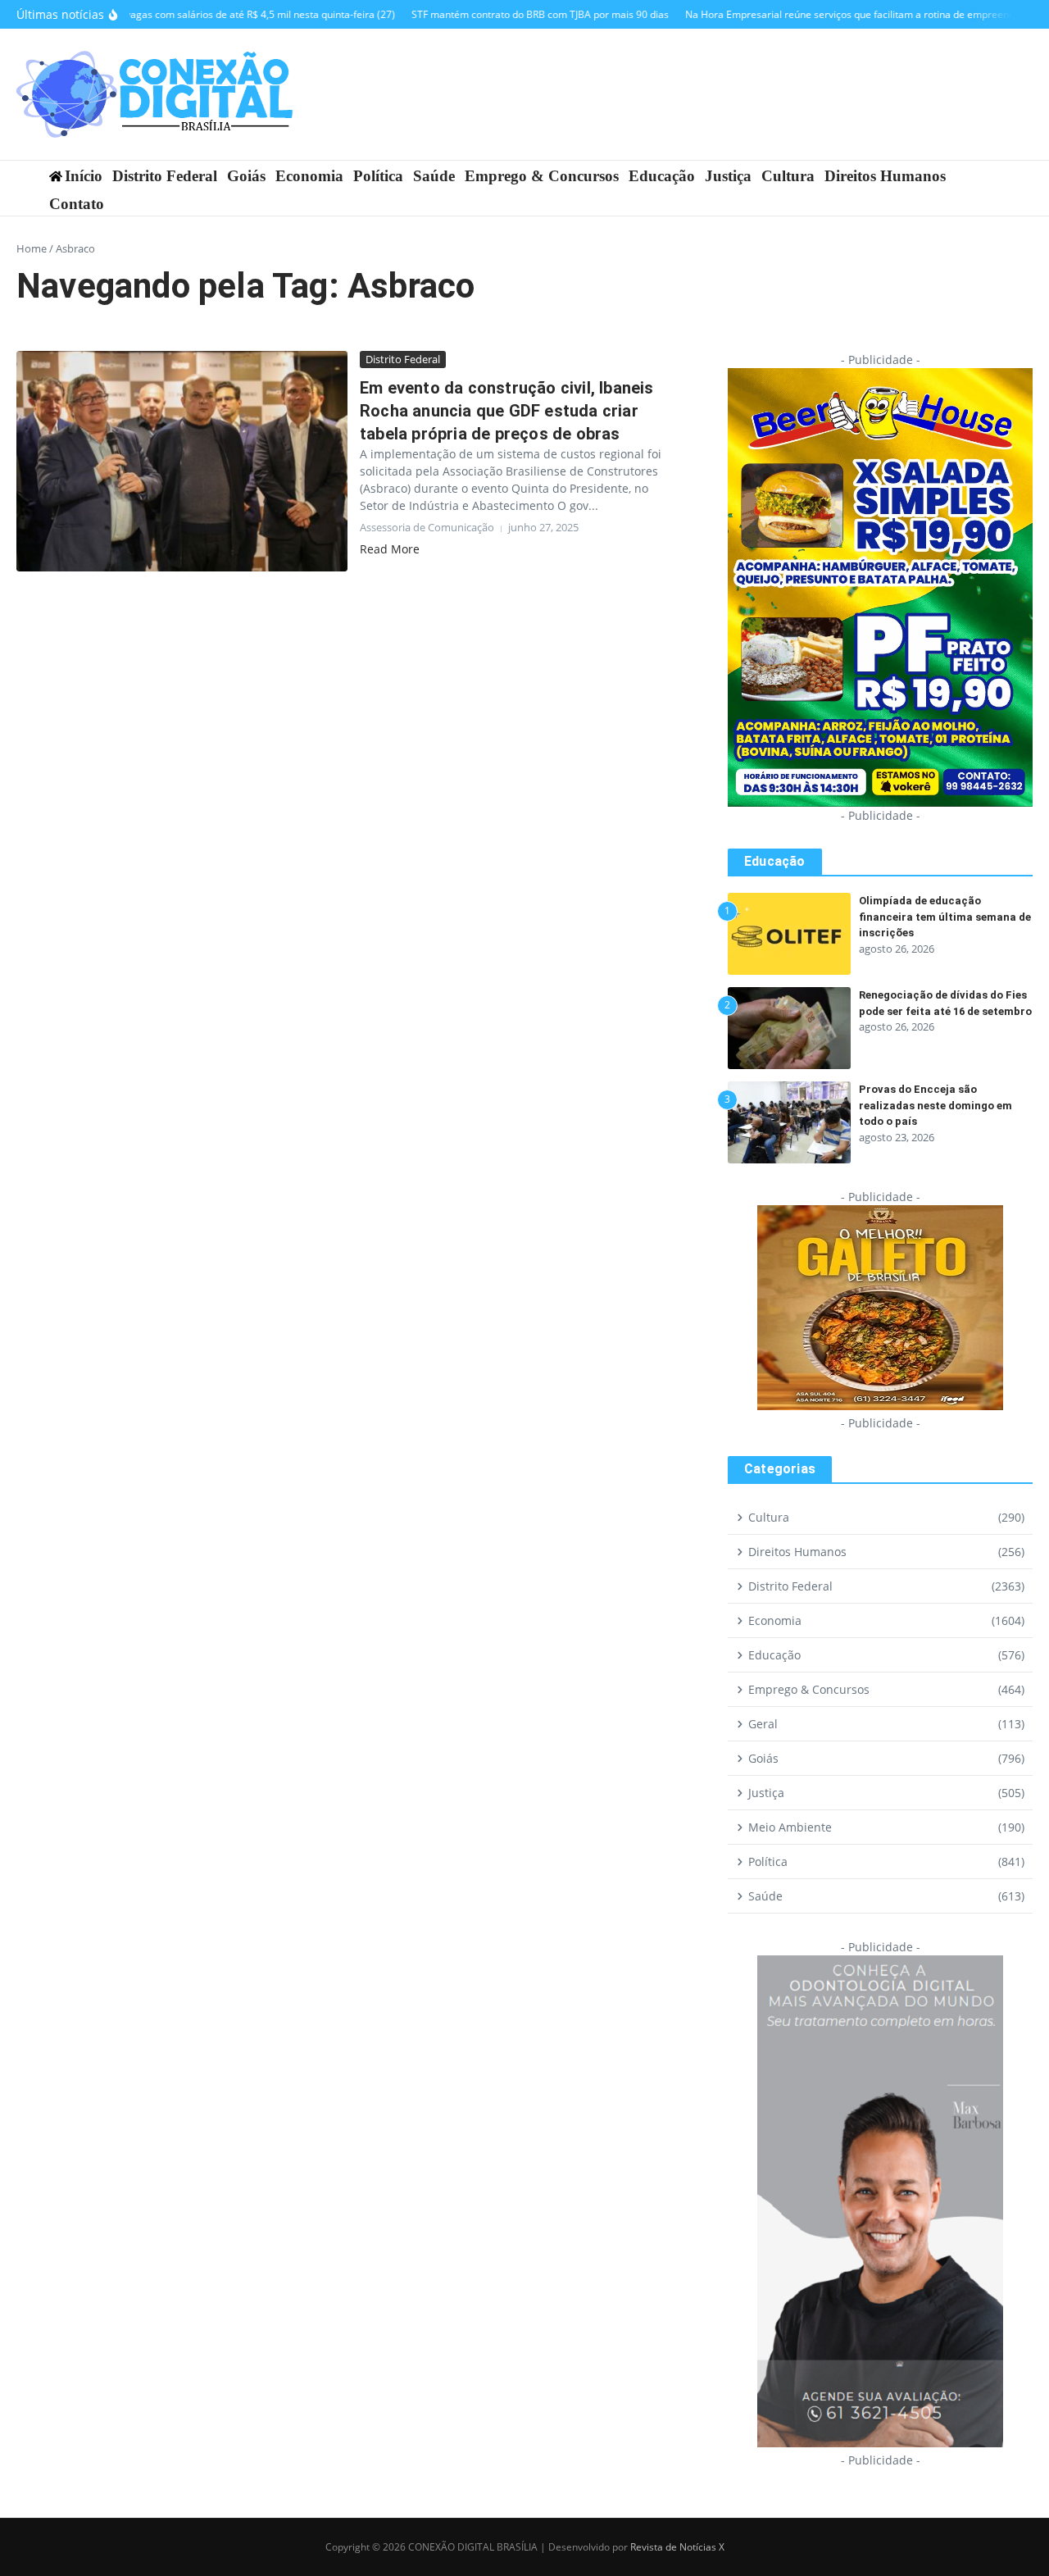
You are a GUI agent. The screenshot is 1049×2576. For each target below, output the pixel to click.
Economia (309, 176)
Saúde (434, 176)
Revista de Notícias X (677, 2547)
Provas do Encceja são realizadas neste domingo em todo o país (935, 1105)
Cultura (788, 176)
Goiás (246, 176)
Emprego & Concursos (542, 176)
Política (378, 176)
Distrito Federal (165, 176)
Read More (390, 549)
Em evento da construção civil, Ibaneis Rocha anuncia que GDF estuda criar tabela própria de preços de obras (507, 411)
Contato (77, 204)
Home (32, 248)
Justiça (728, 176)
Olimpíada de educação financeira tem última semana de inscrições (945, 917)
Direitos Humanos (885, 176)
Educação (662, 176)
